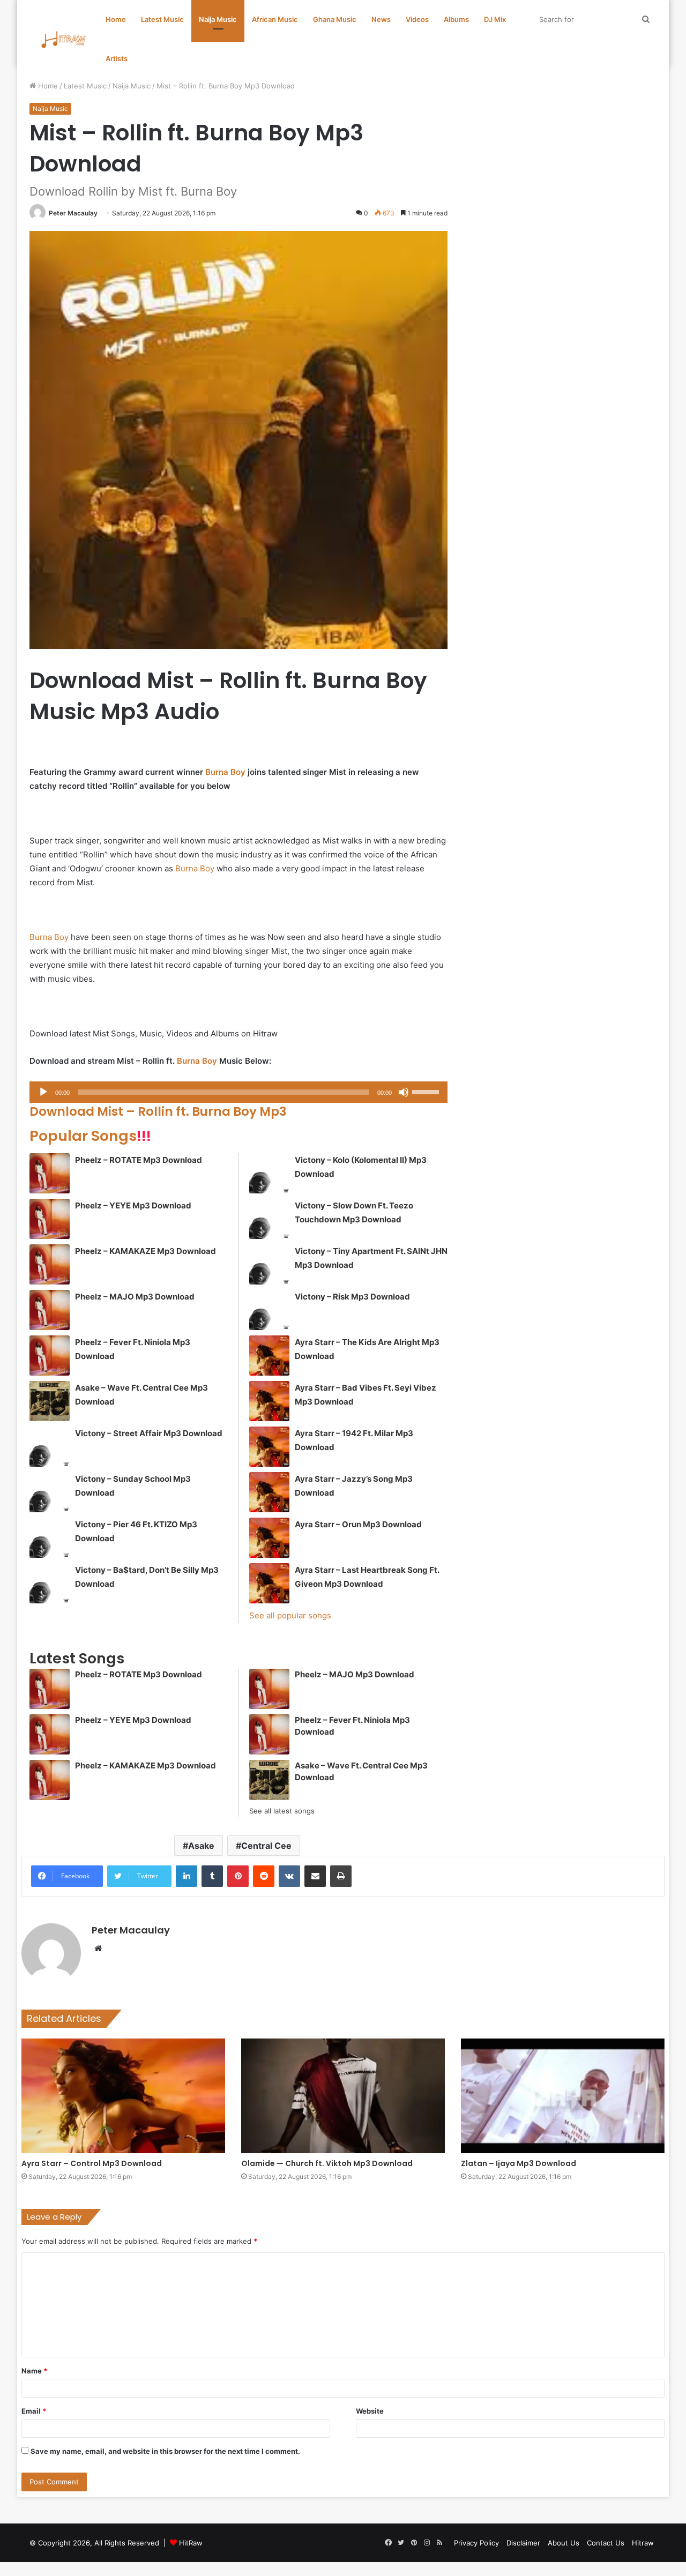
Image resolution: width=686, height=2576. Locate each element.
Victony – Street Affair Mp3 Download (149, 1433)
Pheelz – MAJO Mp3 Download (135, 1297)
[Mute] (404, 1092)
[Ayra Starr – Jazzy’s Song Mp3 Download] (269, 1492)
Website (370, 2411)
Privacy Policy (476, 2543)
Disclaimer (523, 2543)
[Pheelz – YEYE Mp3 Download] (50, 1219)
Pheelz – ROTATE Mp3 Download (139, 1160)
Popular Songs (90, 1136)
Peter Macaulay (73, 213)
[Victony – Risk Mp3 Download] (269, 1310)
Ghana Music (335, 19)
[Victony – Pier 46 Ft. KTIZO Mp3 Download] (50, 1538)
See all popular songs (290, 1615)
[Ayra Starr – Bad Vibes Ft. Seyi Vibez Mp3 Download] (269, 1401)
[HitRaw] (64, 39)
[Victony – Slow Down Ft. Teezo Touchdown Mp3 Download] (269, 1219)
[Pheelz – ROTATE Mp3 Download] (50, 1173)
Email (34, 2411)
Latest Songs (77, 1658)
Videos (417, 19)
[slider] (427, 1091)
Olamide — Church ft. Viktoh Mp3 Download (327, 2163)
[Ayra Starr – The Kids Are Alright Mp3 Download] (269, 1356)
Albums (456, 19)
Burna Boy (225, 772)
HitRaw (191, 2543)
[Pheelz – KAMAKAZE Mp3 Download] (50, 1264)
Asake (201, 1846)
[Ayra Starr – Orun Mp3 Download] (269, 1538)
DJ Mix (495, 19)
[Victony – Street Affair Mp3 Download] (50, 1447)
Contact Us (606, 2543)
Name (34, 2371)
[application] (238, 1092)
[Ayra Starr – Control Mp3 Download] (123, 2096)
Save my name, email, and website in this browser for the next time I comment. (165, 2451)
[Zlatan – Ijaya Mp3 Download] (563, 2096)
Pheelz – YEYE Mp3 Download (133, 1205)
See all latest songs (282, 1811)
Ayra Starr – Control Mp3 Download (92, 2163)
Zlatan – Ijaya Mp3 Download (519, 2163)
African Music (275, 19)
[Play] (43, 1092)
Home (116, 19)
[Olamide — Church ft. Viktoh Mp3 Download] (343, 2096)
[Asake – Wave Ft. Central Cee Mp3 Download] (50, 1401)
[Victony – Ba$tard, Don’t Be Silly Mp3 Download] (50, 1583)
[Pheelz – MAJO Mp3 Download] (50, 1310)
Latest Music (162, 19)
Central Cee (266, 1846)
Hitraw (643, 2543)
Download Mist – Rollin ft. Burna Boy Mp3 (158, 1111)
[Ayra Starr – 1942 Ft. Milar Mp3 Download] (269, 1447)
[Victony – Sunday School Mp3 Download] (50, 1492)
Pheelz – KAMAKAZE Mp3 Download (146, 1251)
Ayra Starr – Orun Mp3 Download (358, 1524)
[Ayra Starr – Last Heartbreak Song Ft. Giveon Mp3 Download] (269, 1583)
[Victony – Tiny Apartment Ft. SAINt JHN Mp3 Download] (269, 1264)
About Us (564, 2543)
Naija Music (218, 19)
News (381, 19)
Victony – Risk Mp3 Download (352, 1297)
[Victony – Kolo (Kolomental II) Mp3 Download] (269, 1173)
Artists (117, 58)
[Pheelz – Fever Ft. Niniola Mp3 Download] (50, 1356)
